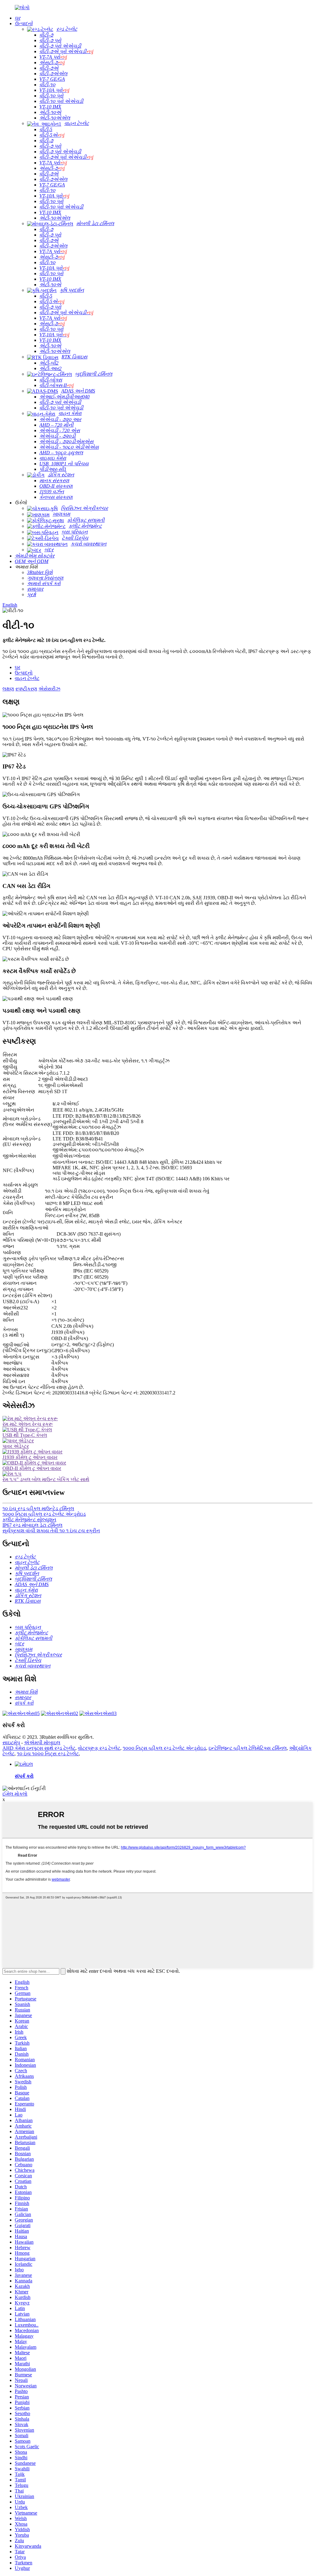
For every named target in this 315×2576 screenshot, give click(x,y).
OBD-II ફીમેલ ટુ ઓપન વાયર (32, 1468)
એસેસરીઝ (49, 689)
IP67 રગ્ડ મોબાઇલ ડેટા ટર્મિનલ (32, 1525)
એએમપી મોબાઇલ (42, 1743)
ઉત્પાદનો (24, 673)
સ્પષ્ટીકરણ (26, 689)
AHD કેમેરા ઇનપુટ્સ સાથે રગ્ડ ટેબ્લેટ (39, 1748)
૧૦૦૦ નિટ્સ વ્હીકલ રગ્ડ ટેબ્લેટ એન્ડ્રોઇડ (44, 1514)
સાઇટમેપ (11, 1743)
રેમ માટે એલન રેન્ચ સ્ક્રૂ (28, 1424)
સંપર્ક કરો (24, 1776)
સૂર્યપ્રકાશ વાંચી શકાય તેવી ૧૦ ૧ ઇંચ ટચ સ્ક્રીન (51, 1531)
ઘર (18, 667)
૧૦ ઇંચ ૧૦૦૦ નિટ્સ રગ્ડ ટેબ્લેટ (48, 1754)
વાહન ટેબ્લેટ (27, 678)
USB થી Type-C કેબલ (25, 1435)
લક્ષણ (8, 689)
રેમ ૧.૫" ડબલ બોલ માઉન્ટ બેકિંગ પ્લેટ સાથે (46, 1479)
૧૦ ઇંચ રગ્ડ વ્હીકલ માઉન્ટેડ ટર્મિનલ (38, 1509)
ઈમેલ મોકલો (15, 1794)
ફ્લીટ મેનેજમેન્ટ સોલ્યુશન (29, 1520)
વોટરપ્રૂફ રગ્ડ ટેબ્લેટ (99, 1748)
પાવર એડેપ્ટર (16, 1446)
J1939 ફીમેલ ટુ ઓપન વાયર (30, 1457)
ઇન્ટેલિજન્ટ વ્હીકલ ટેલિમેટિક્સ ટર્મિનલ (248, 1748)
